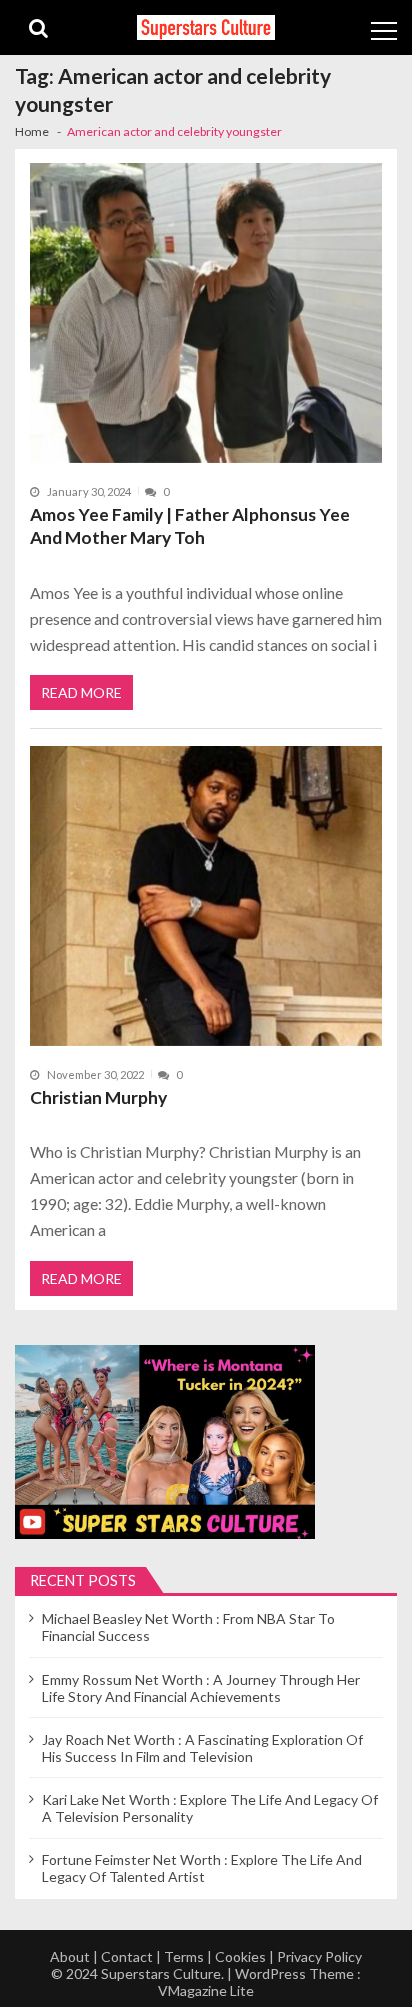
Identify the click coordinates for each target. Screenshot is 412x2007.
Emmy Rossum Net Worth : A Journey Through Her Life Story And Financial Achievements (201, 1688)
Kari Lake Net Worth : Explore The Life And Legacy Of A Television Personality (210, 1808)
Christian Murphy (98, 1097)
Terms (184, 1956)
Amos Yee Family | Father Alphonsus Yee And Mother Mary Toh (190, 526)
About (70, 1956)
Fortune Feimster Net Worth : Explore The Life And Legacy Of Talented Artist (202, 1868)
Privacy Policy (319, 1956)
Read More (81, 692)
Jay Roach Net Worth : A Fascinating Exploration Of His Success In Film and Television (202, 1748)
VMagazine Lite (206, 1990)
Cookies (240, 1956)
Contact (127, 1956)
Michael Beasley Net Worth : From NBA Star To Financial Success (188, 1627)
